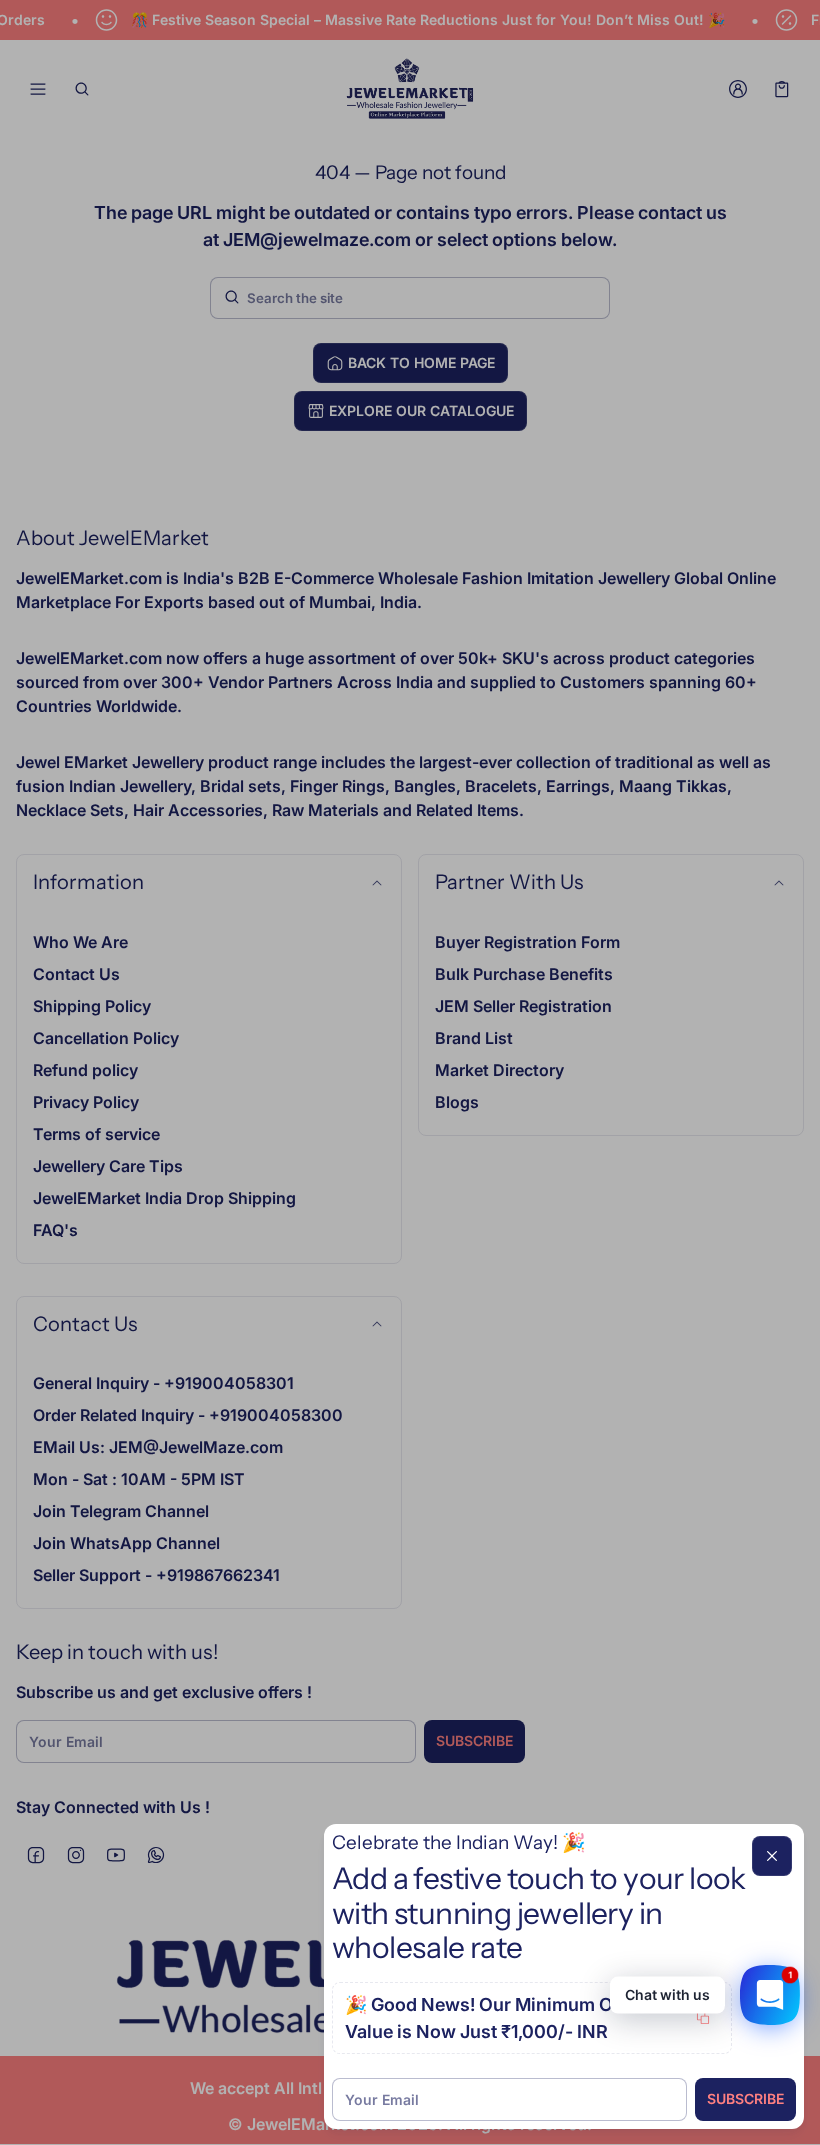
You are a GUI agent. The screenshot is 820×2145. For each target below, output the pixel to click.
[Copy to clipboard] (703, 2018)
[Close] (772, 1856)
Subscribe (745, 2098)
